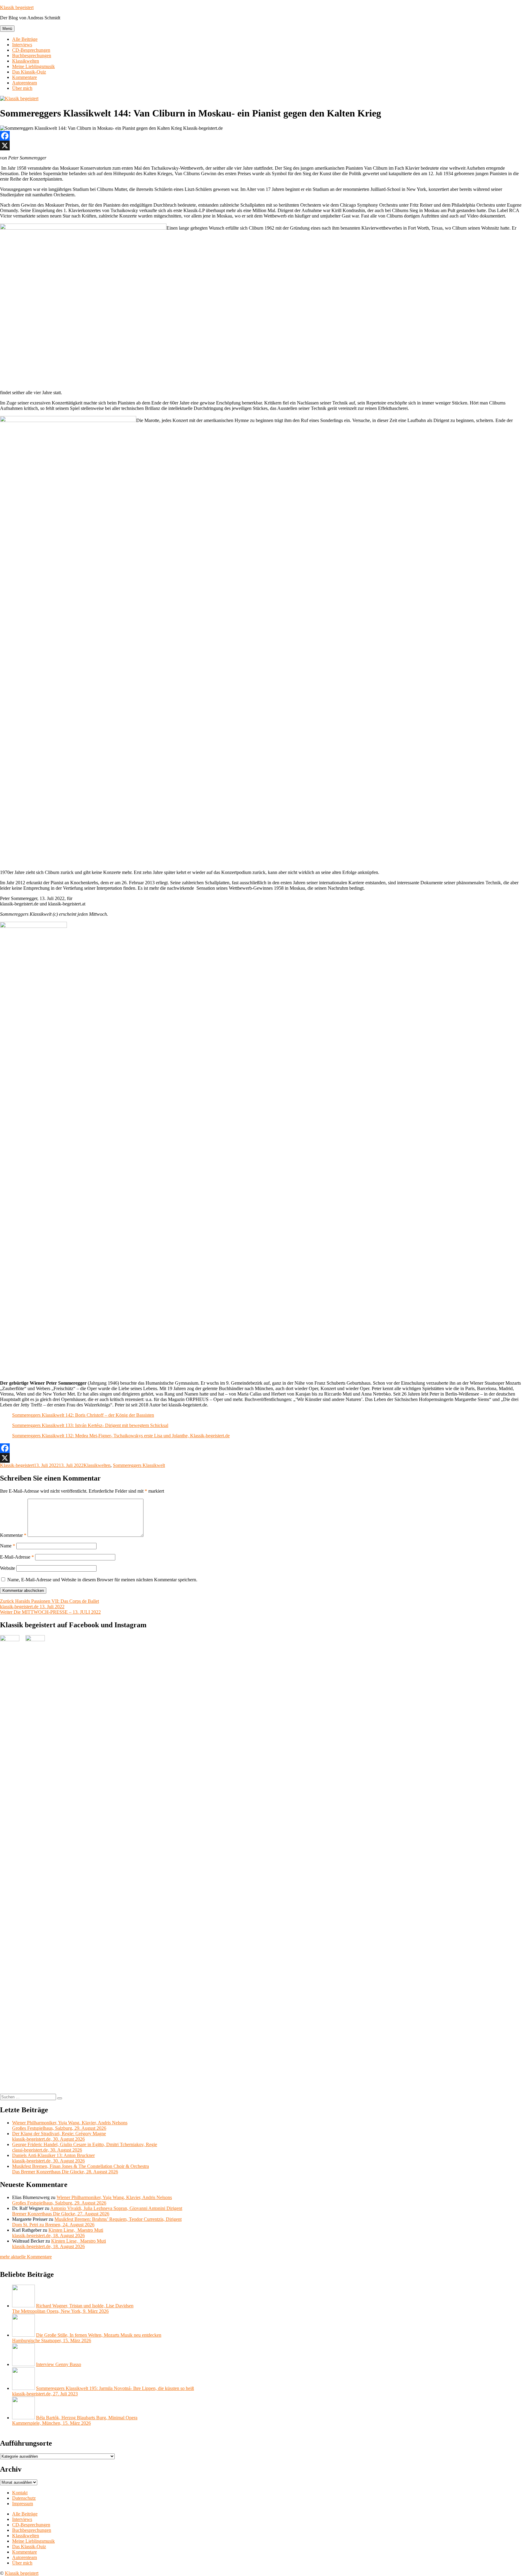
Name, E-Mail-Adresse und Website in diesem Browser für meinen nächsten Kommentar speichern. (102, 1580)
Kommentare (25, 77)
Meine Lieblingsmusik (33, 66)
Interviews (22, 45)
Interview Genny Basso (59, 2364)
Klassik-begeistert (17, 1465)
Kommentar (13, 1535)
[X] (261, 146)
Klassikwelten (26, 61)
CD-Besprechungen (31, 50)
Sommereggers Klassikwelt (139, 1465)
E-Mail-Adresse (17, 1557)
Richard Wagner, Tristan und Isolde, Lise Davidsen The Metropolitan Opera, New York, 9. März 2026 (73, 2308)
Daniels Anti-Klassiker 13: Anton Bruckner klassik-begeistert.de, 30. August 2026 (53, 2158)
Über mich (22, 88)
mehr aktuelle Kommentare (26, 2257)
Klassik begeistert (17, 7)
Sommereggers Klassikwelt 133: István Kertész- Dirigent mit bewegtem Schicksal (90, 1425)
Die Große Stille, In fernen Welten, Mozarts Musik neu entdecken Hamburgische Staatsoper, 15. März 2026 (87, 2338)
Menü (7, 29)
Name (8, 1546)
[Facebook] (261, 136)
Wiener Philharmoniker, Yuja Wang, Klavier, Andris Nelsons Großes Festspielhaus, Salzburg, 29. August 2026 (70, 2125)
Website (8, 1568)
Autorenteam (25, 83)
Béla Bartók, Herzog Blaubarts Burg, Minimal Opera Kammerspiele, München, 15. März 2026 (75, 2420)
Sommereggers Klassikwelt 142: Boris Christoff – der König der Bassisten (83, 1415)
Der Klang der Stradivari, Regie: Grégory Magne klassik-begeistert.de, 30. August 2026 (59, 2136)
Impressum (23, 2504)
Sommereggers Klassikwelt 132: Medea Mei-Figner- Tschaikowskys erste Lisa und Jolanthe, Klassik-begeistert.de (121, 1436)
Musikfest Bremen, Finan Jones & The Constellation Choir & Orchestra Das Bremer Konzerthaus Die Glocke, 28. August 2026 (81, 2169)
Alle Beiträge (25, 39)
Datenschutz (24, 2498)
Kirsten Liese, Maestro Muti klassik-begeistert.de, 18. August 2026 (58, 2233)
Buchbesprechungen (32, 56)
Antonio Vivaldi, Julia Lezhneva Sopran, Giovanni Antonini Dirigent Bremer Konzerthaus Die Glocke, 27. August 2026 (97, 2211)
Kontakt (20, 2493)
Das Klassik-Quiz (29, 72)
